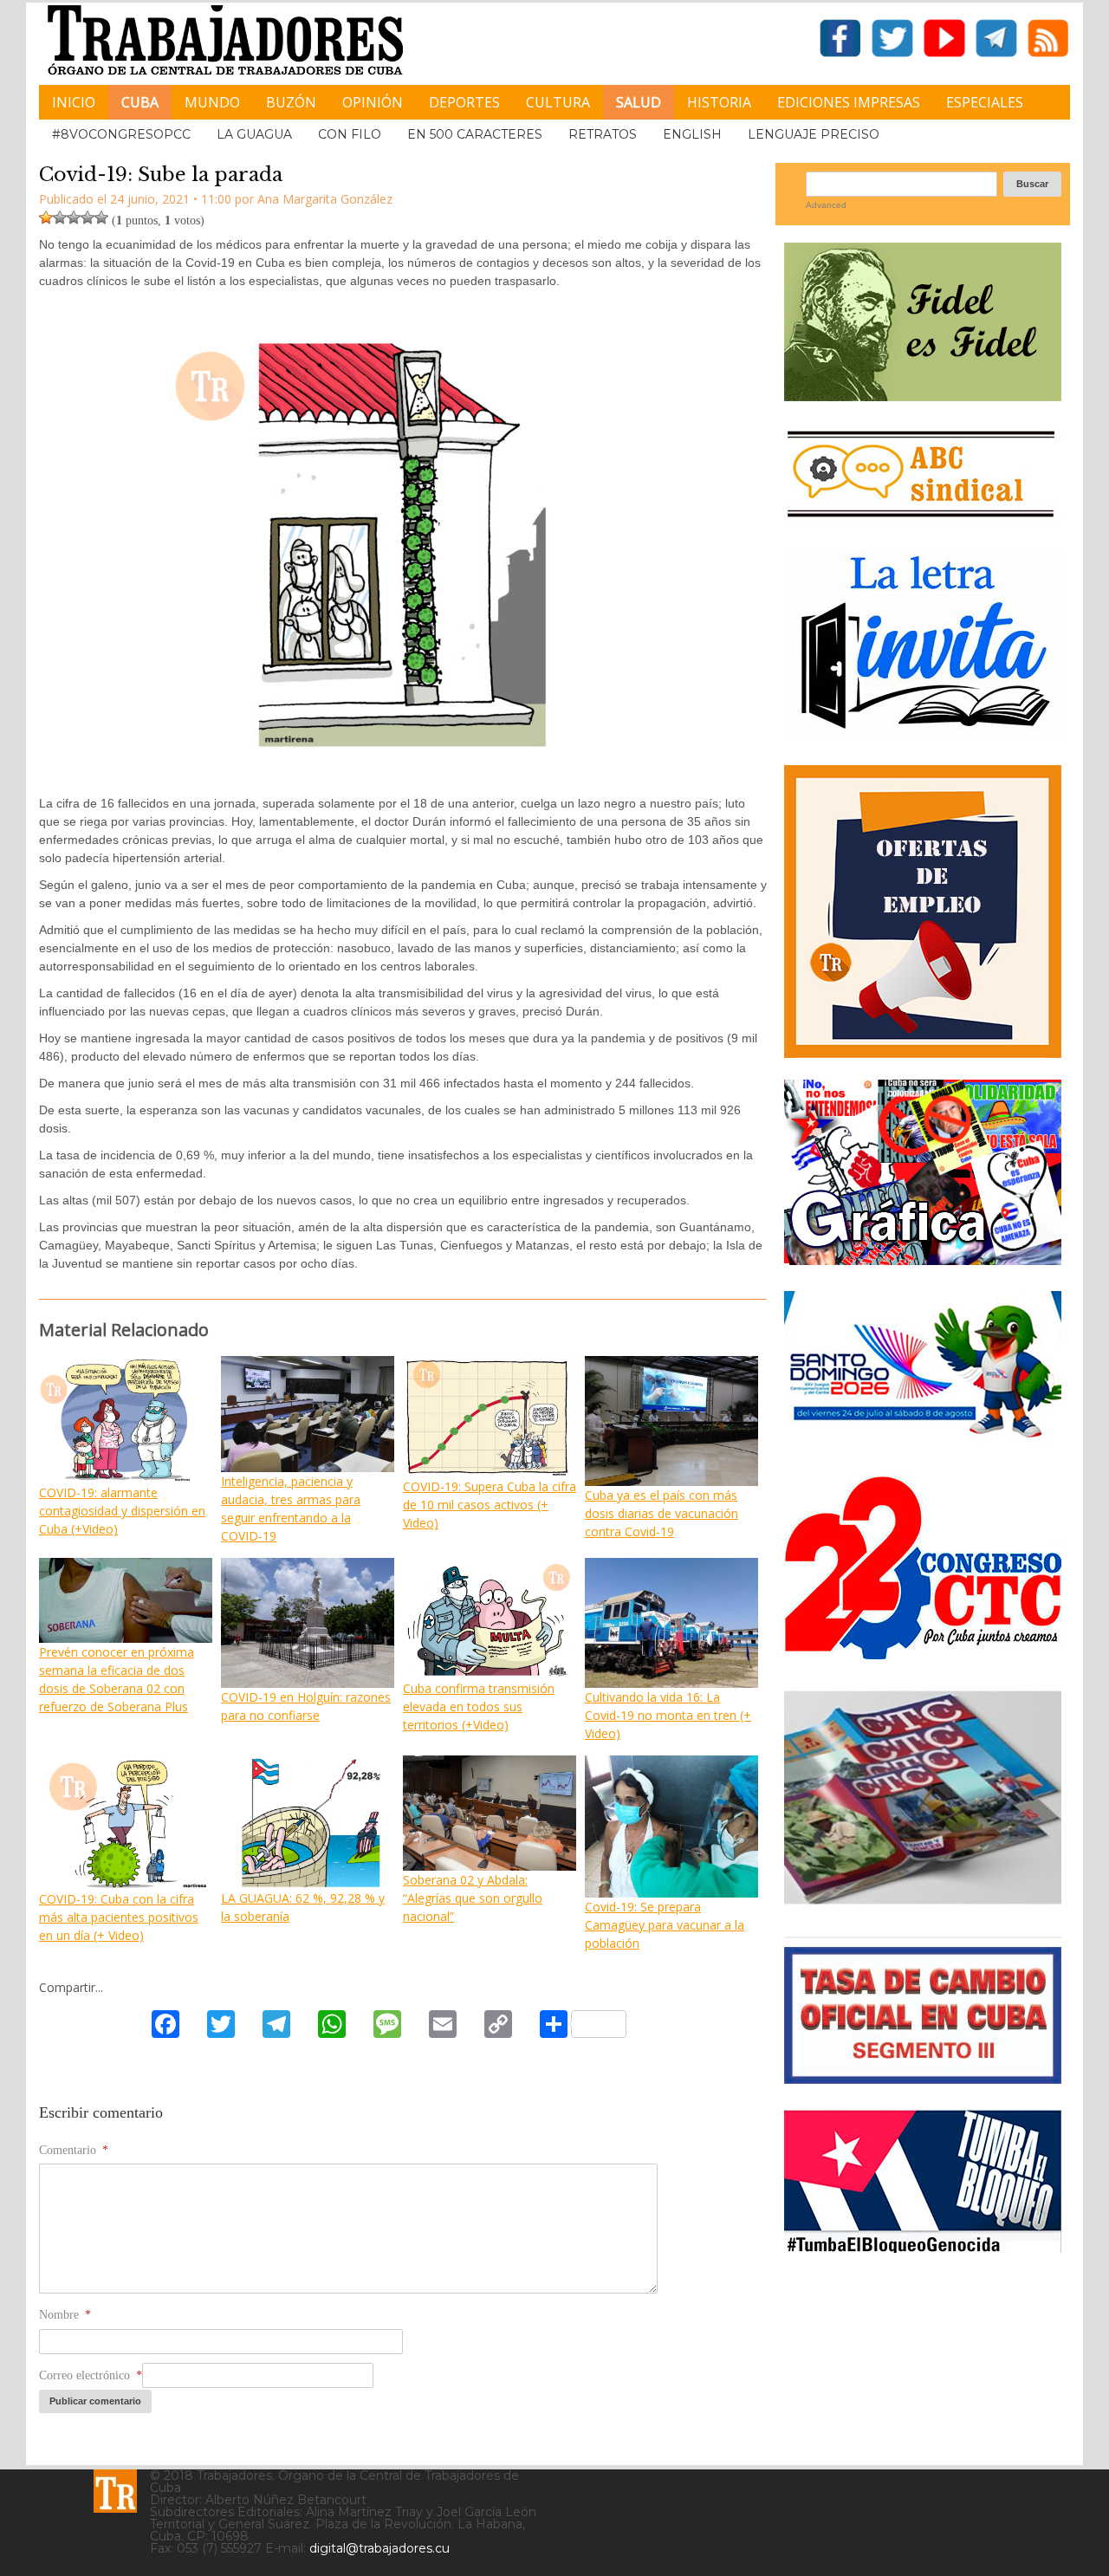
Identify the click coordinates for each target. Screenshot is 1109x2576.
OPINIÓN (373, 102)
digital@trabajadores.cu (379, 2548)
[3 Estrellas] (74, 217)
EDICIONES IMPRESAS (849, 102)
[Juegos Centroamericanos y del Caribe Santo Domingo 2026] (923, 1443)
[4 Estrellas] (88, 217)
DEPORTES (464, 102)
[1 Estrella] (46, 217)
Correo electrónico (91, 2375)
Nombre (65, 2315)
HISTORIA (719, 102)
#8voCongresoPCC (121, 134)
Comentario (74, 2150)
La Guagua (254, 134)
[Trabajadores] (115, 2491)
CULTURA (558, 102)
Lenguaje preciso (814, 134)
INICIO (74, 102)
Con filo (350, 134)
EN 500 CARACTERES (475, 134)
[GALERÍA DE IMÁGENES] (923, 1259)
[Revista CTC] (923, 1904)
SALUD (639, 102)
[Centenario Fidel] (923, 395)
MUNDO (212, 102)
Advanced (826, 205)
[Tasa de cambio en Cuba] (923, 2077)
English (692, 134)
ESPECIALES (985, 102)
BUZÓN (291, 102)
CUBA (140, 102)
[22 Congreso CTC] (923, 1653)
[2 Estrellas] (60, 217)
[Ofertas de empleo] (923, 912)
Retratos (603, 134)
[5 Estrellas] (101, 217)
